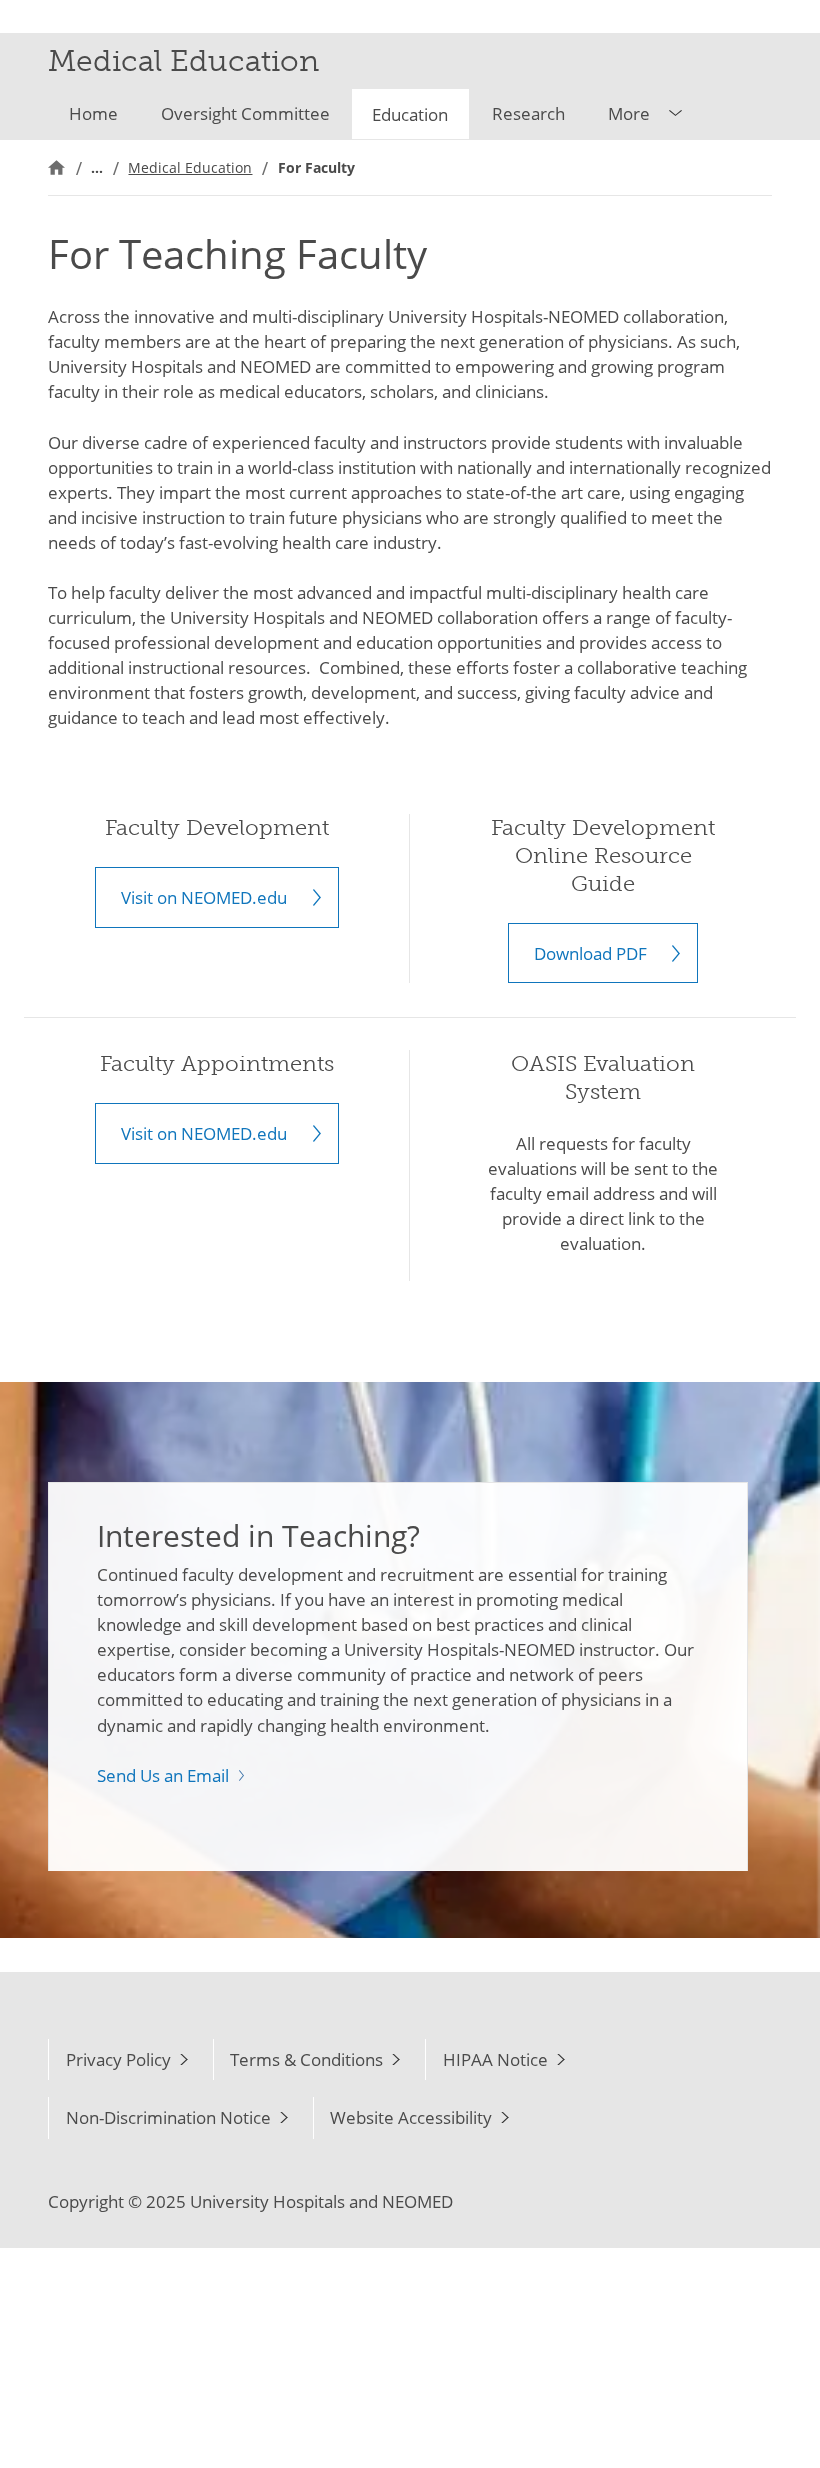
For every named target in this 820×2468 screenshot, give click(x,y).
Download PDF (590, 953)
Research (528, 113)
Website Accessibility (411, 2117)
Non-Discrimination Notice (168, 2117)
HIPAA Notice (495, 2059)
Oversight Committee (245, 113)
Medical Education (190, 167)
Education (410, 114)
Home (93, 113)
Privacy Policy (118, 2059)
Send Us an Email (163, 1775)
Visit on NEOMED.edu (204, 897)
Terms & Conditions (306, 2059)
